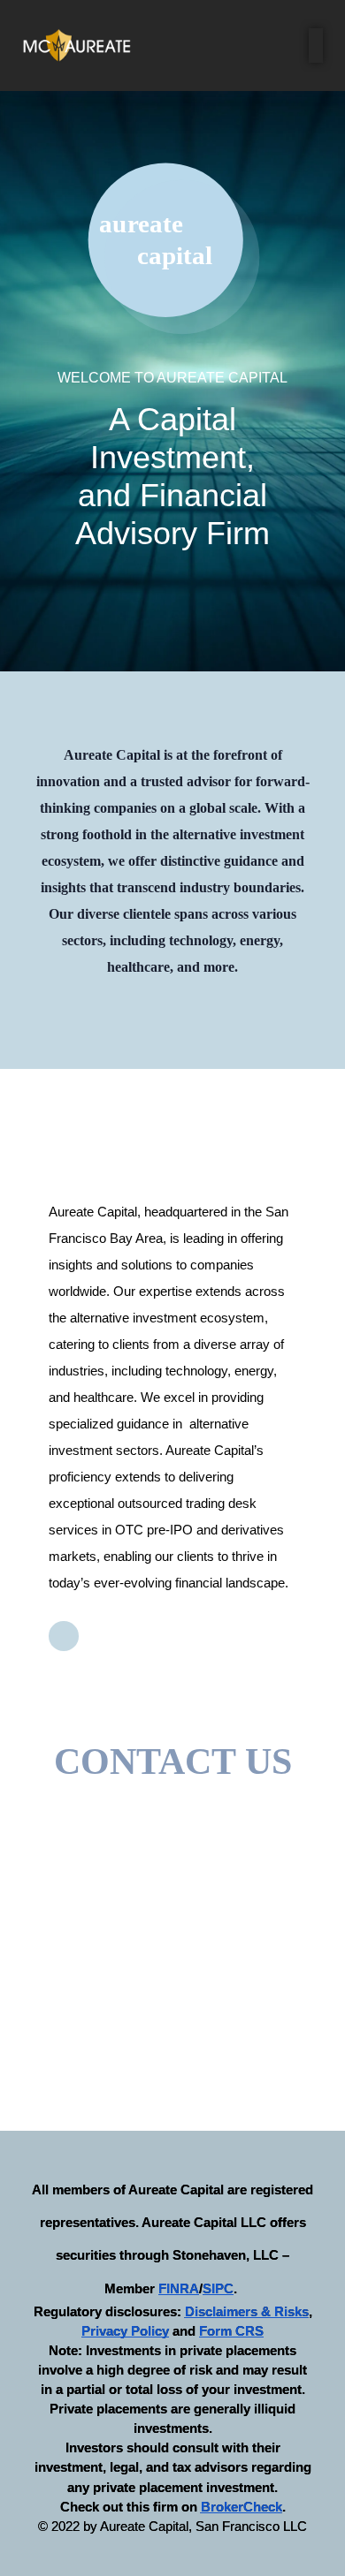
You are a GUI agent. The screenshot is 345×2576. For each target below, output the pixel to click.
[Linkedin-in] (64, 1636)
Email (67, 1855)
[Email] (58, 1818)
